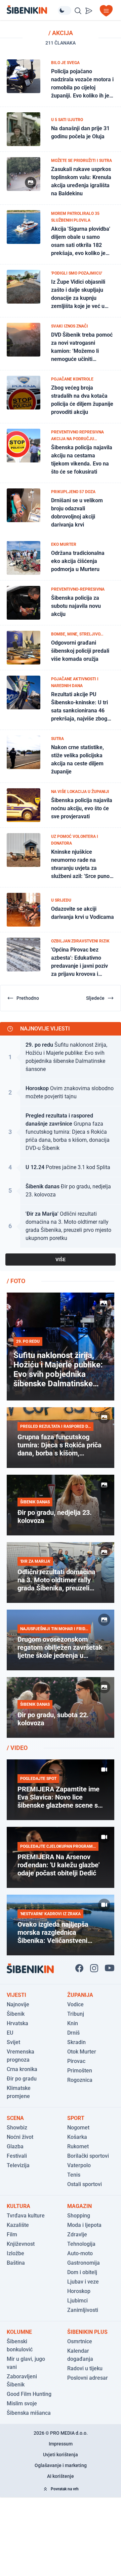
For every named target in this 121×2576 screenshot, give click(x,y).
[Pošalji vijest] (89, 11)
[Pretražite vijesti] (78, 11)
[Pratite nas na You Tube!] (110, 1968)
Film (12, 2234)
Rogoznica (80, 2080)
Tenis (74, 2175)
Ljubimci (77, 2301)
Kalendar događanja (80, 2355)
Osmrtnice (80, 2341)
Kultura (18, 2206)
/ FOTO (16, 1281)
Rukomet (78, 2146)
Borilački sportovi (88, 2156)
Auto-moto (80, 2253)
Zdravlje (77, 2234)
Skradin (76, 2042)
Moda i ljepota (84, 2225)
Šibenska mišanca (29, 2413)
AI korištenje (61, 2476)
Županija (80, 1995)
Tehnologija (81, 2244)
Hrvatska (17, 2023)
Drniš (73, 2033)
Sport (76, 2118)
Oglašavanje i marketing (61, 2465)
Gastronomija (84, 2263)
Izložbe (15, 2253)
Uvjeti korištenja (61, 2455)
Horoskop (79, 2291)
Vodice (75, 2004)
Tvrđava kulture (26, 2216)
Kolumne (19, 2332)
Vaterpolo (79, 2165)
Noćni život (20, 2137)
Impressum (61, 2444)
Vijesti (16, 1995)
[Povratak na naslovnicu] (32, 10)
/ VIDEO (17, 1748)
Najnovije (18, 2004)
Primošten (80, 2071)
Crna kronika (22, 2069)
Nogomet (78, 2128)
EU (10, 2033)
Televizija (18, 2165)
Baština (16, 2263)
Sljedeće (95, 998)
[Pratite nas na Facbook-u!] (79, 1968)
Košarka (77, 2137)
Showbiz (17, 2128)
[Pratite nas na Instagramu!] (94, 1968)
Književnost (21, 2244)
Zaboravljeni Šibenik (22, 2381)
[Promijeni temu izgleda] (65, 10)
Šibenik (16, 2014)
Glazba (15, 2146)
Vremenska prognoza (21, 2056)
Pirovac (76, 2061)
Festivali (17, 2156)
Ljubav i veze (83, 2282)
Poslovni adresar (88, 2378)
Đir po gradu (22, 2079)
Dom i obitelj (82, 2272)
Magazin (79, 2206)
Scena (15, 2118)
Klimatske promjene (19, 2092)
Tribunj (76, 2014)
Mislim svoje (22, 2403)
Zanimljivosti (83, 2310)
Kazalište (18, 2225)
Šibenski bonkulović (20, 2345)
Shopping (79, 2216)
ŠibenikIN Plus (87, 2332)
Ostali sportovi (85, 2184)
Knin (73, 2023)
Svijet (13, 2042)
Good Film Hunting (29, 2394)
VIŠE (61, 1259)
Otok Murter (82, 2052)
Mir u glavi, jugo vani (26, 2363)
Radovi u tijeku (85, 2368)
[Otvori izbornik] (106, 11)
